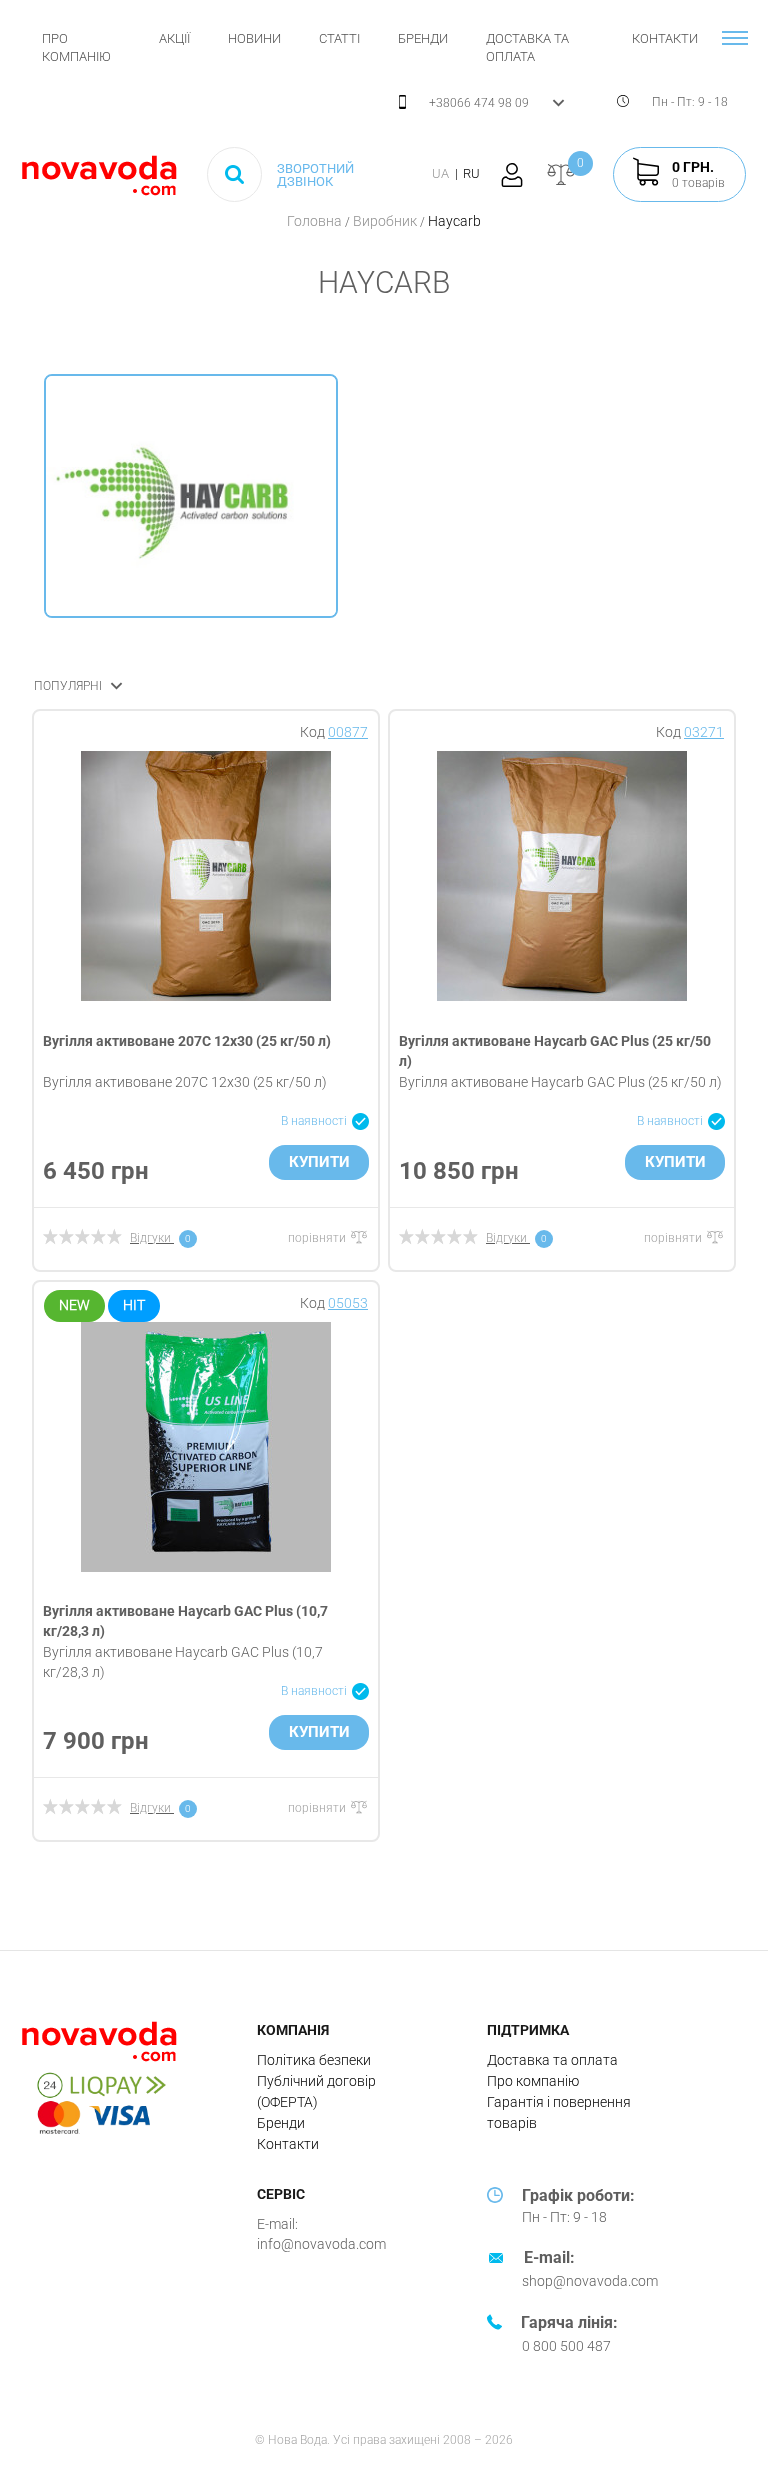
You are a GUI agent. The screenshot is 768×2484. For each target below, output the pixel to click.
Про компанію (533, 2081)
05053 (348, 1303)
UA (440, 173)
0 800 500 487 (566, 2346)
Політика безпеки (314, 2060)
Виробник (386, 221)
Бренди (423, 38)
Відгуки (150, 1238)
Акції (174, 38)
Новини (254, 38)
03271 (704, 732)
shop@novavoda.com (590, 2281)
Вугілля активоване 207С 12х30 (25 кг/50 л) (187, 1041)
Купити (319, 1162)
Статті (339, 38)
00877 (348, 732)
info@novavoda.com (321, 2244)
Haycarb (454, 221)
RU (471, 173)
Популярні (69, 686)
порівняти (318, 1238)
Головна (316, 221)
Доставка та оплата (552, 2060)
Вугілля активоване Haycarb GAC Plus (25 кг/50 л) (560, 1082)
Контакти (665, 38)
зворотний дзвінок (315, 175)
